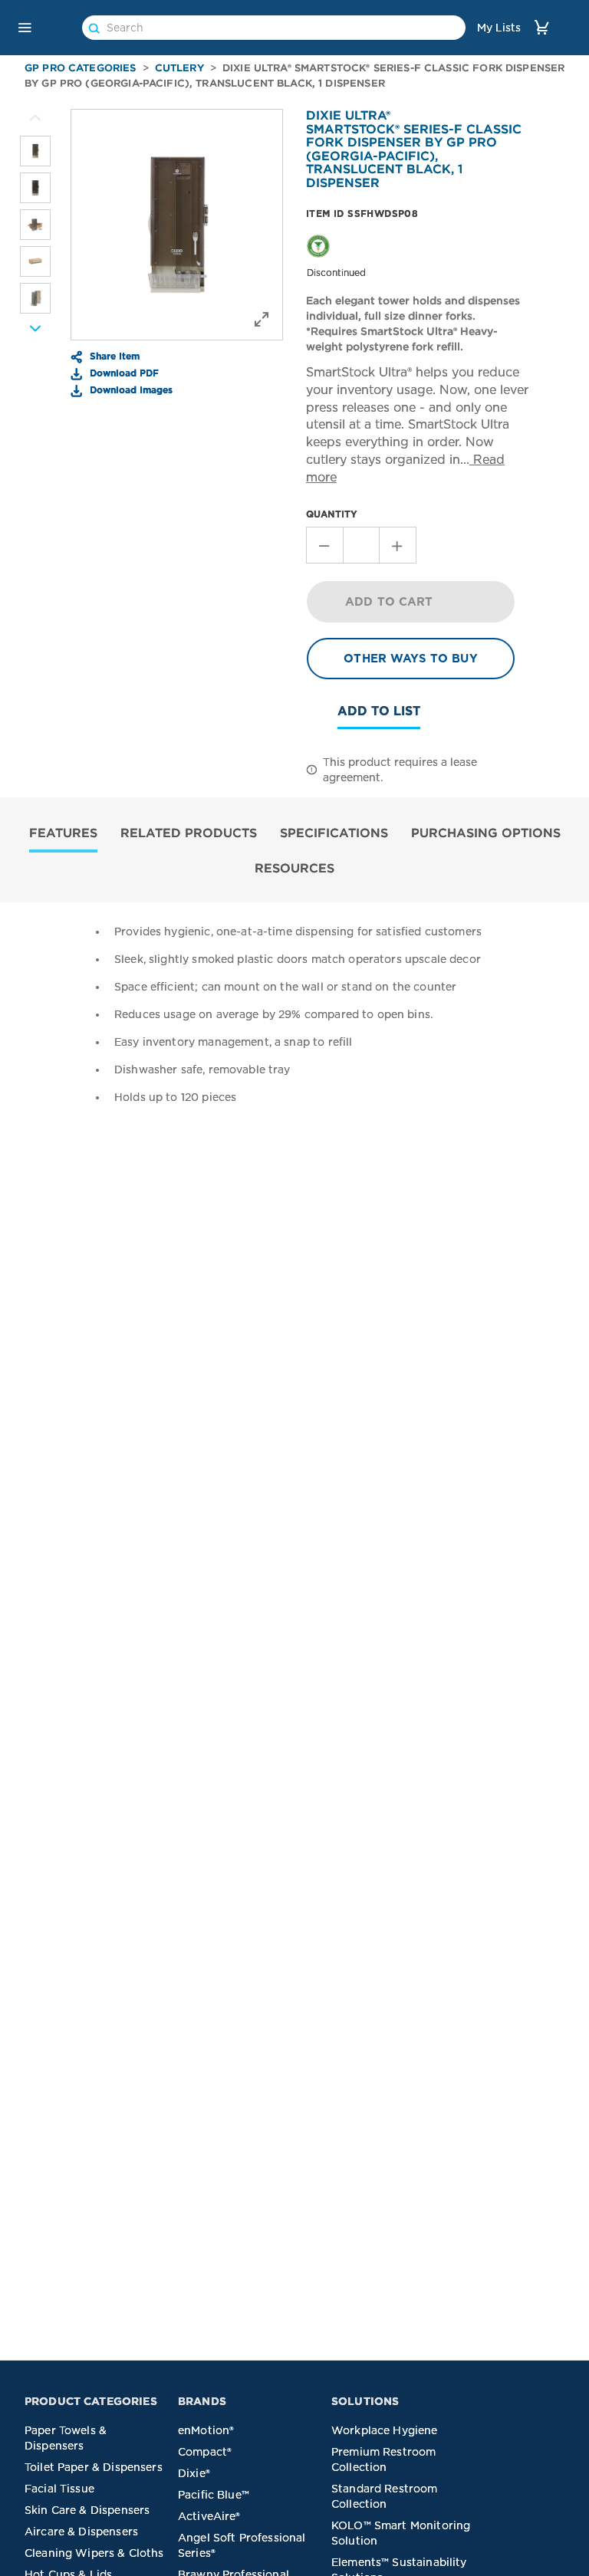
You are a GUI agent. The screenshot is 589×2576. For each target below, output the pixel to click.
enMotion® (206, 2430)
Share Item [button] (113, 356)
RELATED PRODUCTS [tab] (189, 833)
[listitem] (35, 151)
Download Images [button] (130, 389)
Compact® (205, 2452)
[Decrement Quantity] (324, 545)
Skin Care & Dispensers (87, 2510)
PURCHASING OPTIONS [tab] (486, 833)
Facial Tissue (59, 2489)
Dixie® (194, 2473)
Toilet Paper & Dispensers (94, 2467)
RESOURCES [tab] (294, 868)
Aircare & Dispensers (81, 2532)
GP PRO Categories (81, 68)
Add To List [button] (379, 711)
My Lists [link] (499, 28)
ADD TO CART (389, 602)
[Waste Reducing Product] (318, 245)
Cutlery (179, 68)
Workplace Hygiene (385, 2430)
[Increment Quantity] (398, 545)
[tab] (63, 835)
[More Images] (35, 118)
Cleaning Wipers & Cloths (94, 2553)
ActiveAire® (209, 2516)
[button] (25, 28)
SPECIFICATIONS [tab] (334, 833)
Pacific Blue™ (214, 2495)
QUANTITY (332, 514)
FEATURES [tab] (63, 833)
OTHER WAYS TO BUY (411, 659)
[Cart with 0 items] (541, 27)
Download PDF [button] (123, 373)
